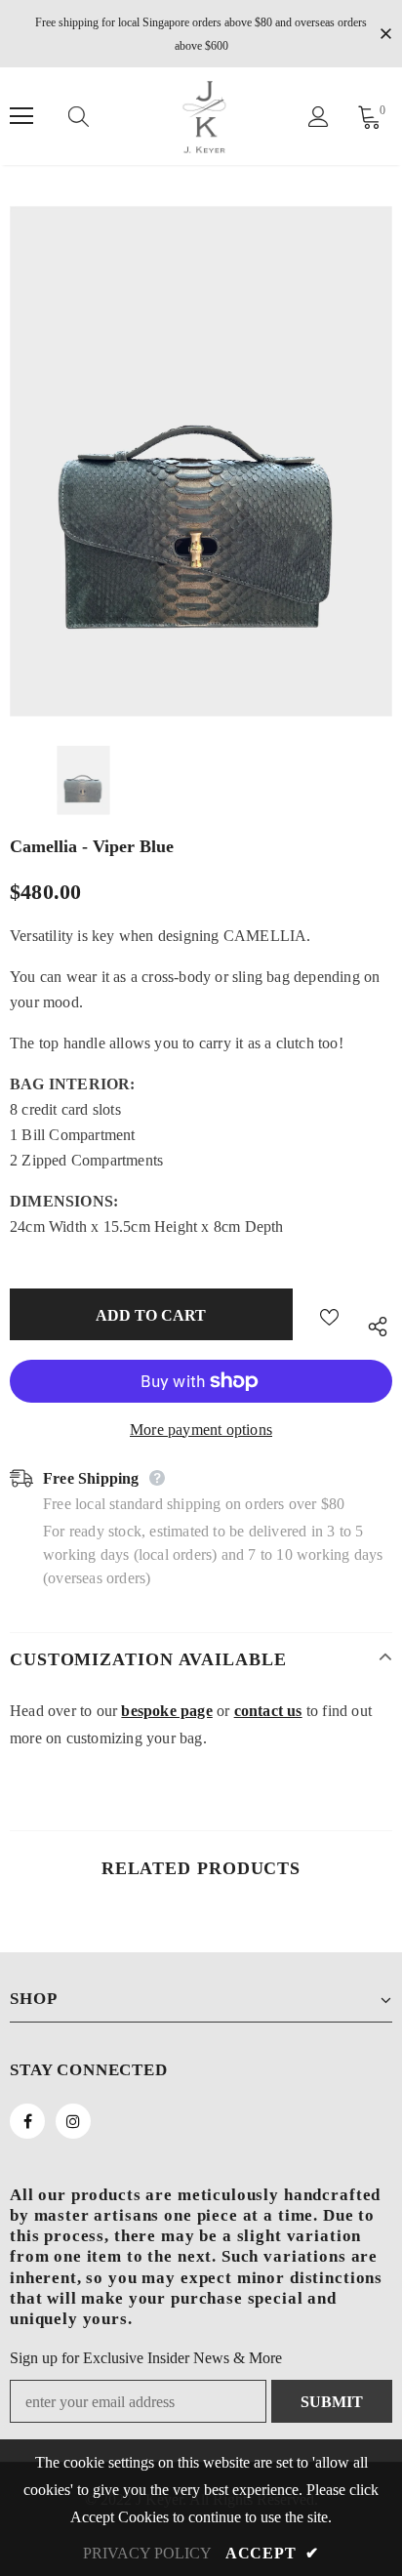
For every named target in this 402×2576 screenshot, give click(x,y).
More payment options (201, 1430)
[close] (385, 32)
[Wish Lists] (329, 1314)
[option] (201, 461)
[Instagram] (73, 2121)
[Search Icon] (98, 116)
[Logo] (204, 116)
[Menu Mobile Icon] (21, 116)
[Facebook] (27, 2121)
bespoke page (166, 1711)
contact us (268, 1711)
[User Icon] (319, 117)
